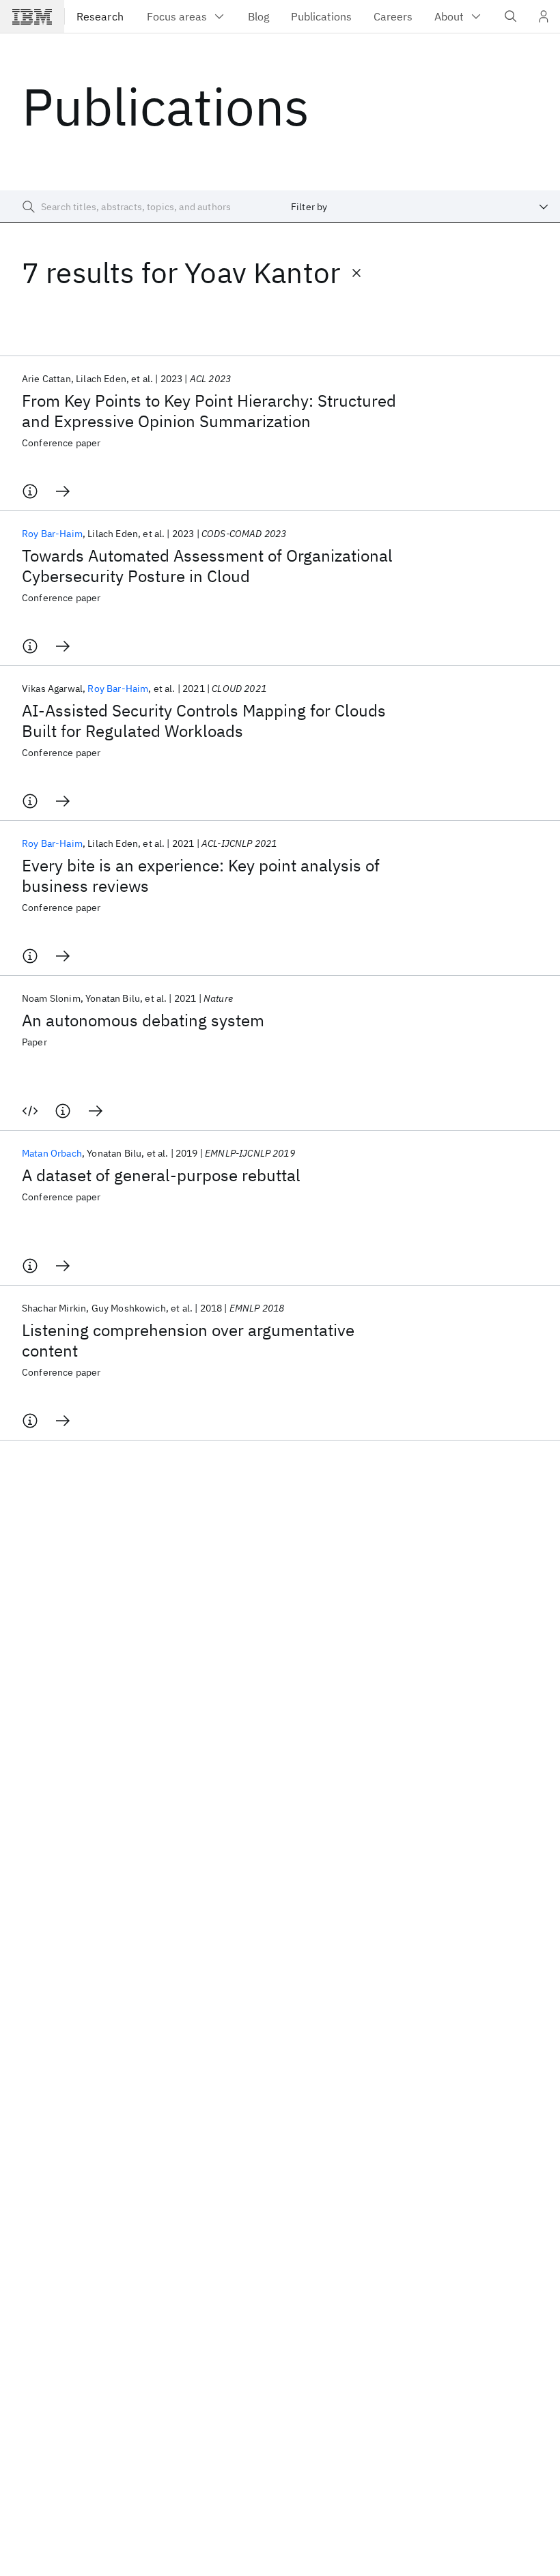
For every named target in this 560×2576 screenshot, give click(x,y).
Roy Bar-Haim (52, 534)
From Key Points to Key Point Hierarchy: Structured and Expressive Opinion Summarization (209, 411)
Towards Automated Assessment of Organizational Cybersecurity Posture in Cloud (207, 566)
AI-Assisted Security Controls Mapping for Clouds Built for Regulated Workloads (204, 721)
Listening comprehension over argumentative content (188, 1340)
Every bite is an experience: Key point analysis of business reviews (201, 875)
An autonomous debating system (143, 1020)
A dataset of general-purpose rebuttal (161, 1175)
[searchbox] (140, 207)
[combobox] (420, 207)
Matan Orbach (52, 1153)
